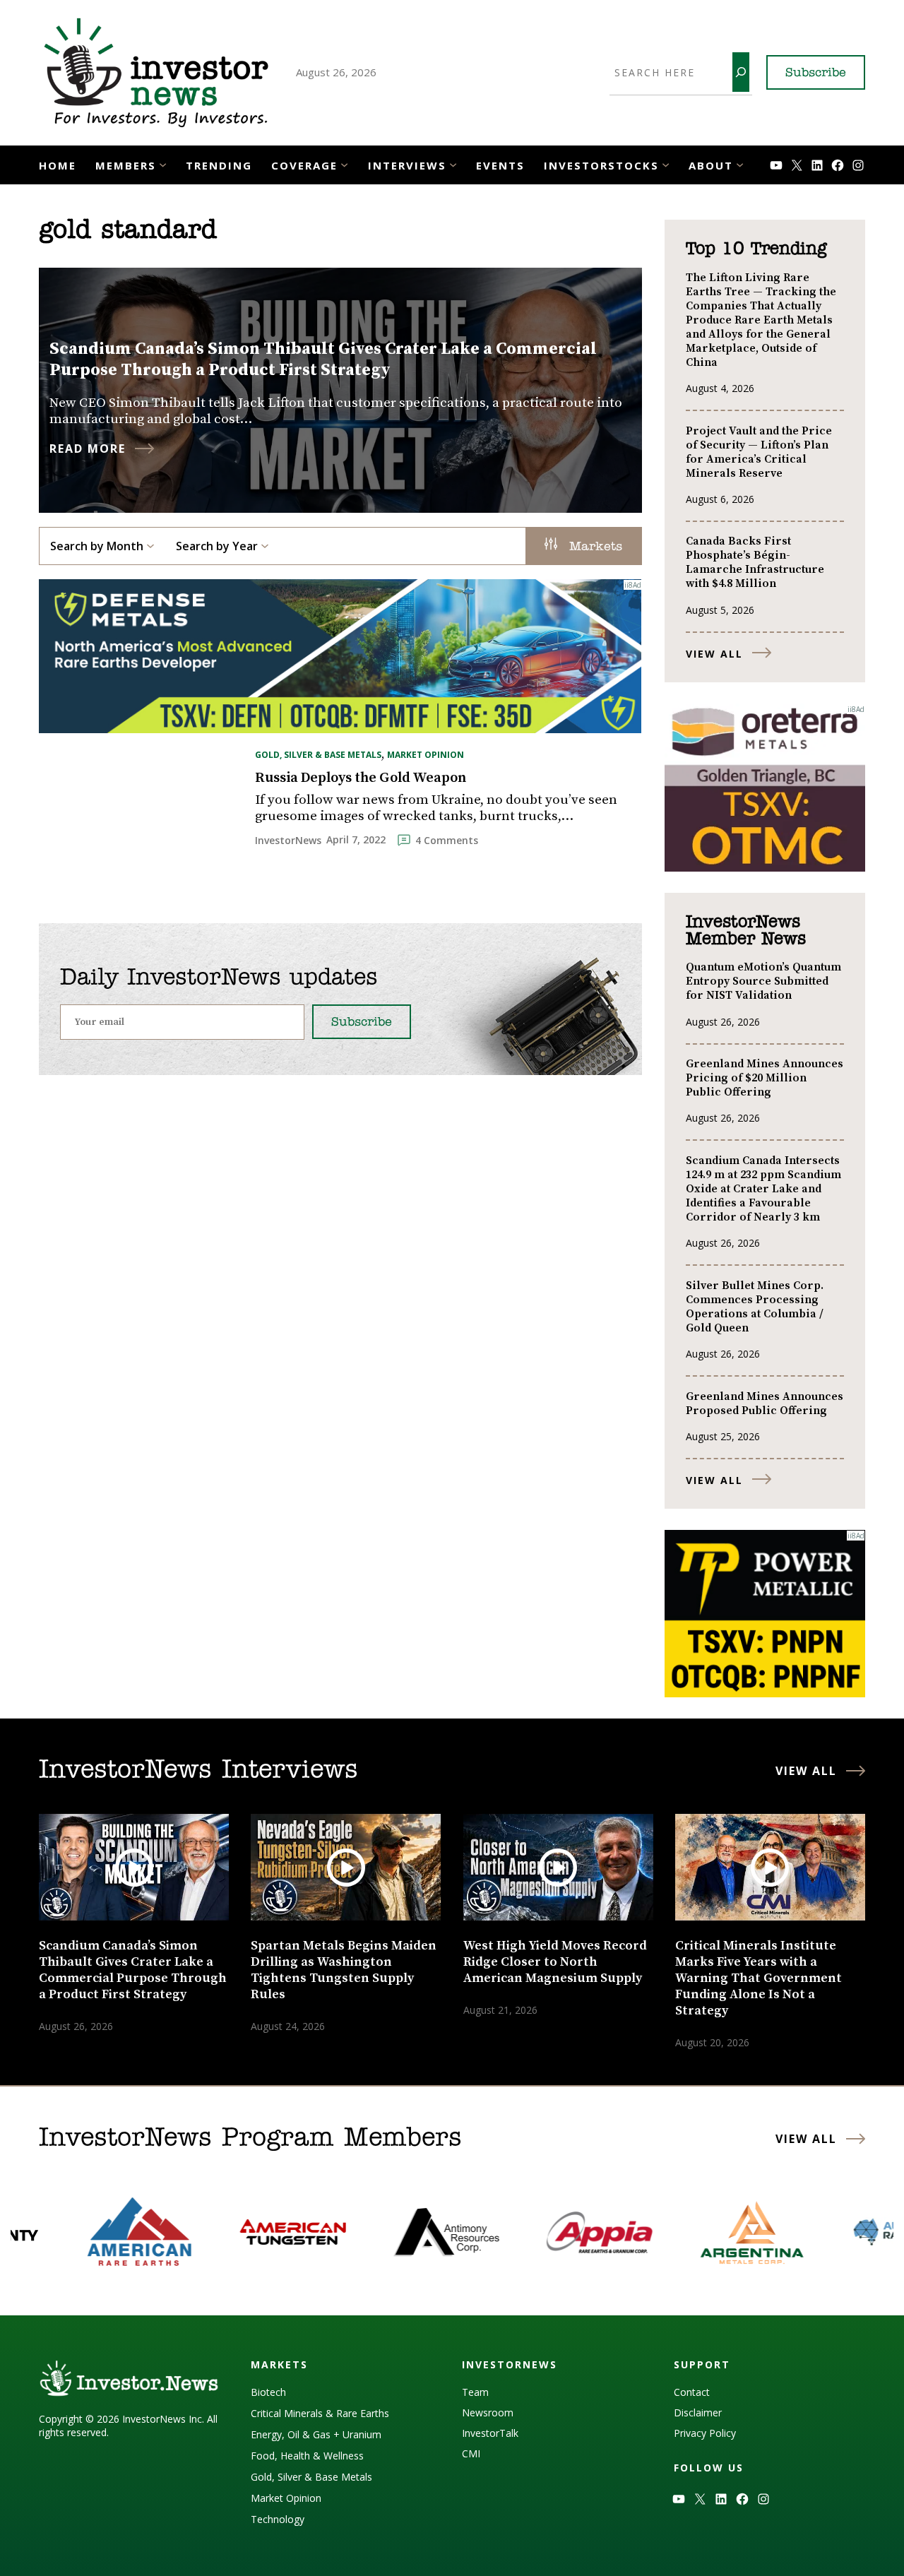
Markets (593, 547)
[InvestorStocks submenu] (666, 164)
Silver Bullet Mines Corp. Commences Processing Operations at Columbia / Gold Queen (755, 1307)
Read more (88, 449)
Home (58, 165)
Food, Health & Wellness (307, 2456)
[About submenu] (740, 164)
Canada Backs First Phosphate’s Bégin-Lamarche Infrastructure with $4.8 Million (755, 562)
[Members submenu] (163, 164)
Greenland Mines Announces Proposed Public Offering (765, 1403)
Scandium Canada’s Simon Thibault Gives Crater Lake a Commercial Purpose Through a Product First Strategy (323, 360)
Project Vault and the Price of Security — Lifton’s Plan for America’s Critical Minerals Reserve (759, 452)
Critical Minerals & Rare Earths (320, 2413)
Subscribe (816, 73)
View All (714, 654)
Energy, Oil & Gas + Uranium (316, 2434)
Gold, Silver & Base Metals (318, 755)
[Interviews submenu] (453, 164)
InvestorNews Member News (746, 931)
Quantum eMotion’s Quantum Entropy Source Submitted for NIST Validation (763, 981)
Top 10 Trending (756, 249)
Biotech (268, 2392)
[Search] (741, 72)
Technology (278, 2519)
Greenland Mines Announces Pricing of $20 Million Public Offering (765, 1078)
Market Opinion (426, 755)
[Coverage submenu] (344, 164)
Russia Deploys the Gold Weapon (361, 778)
